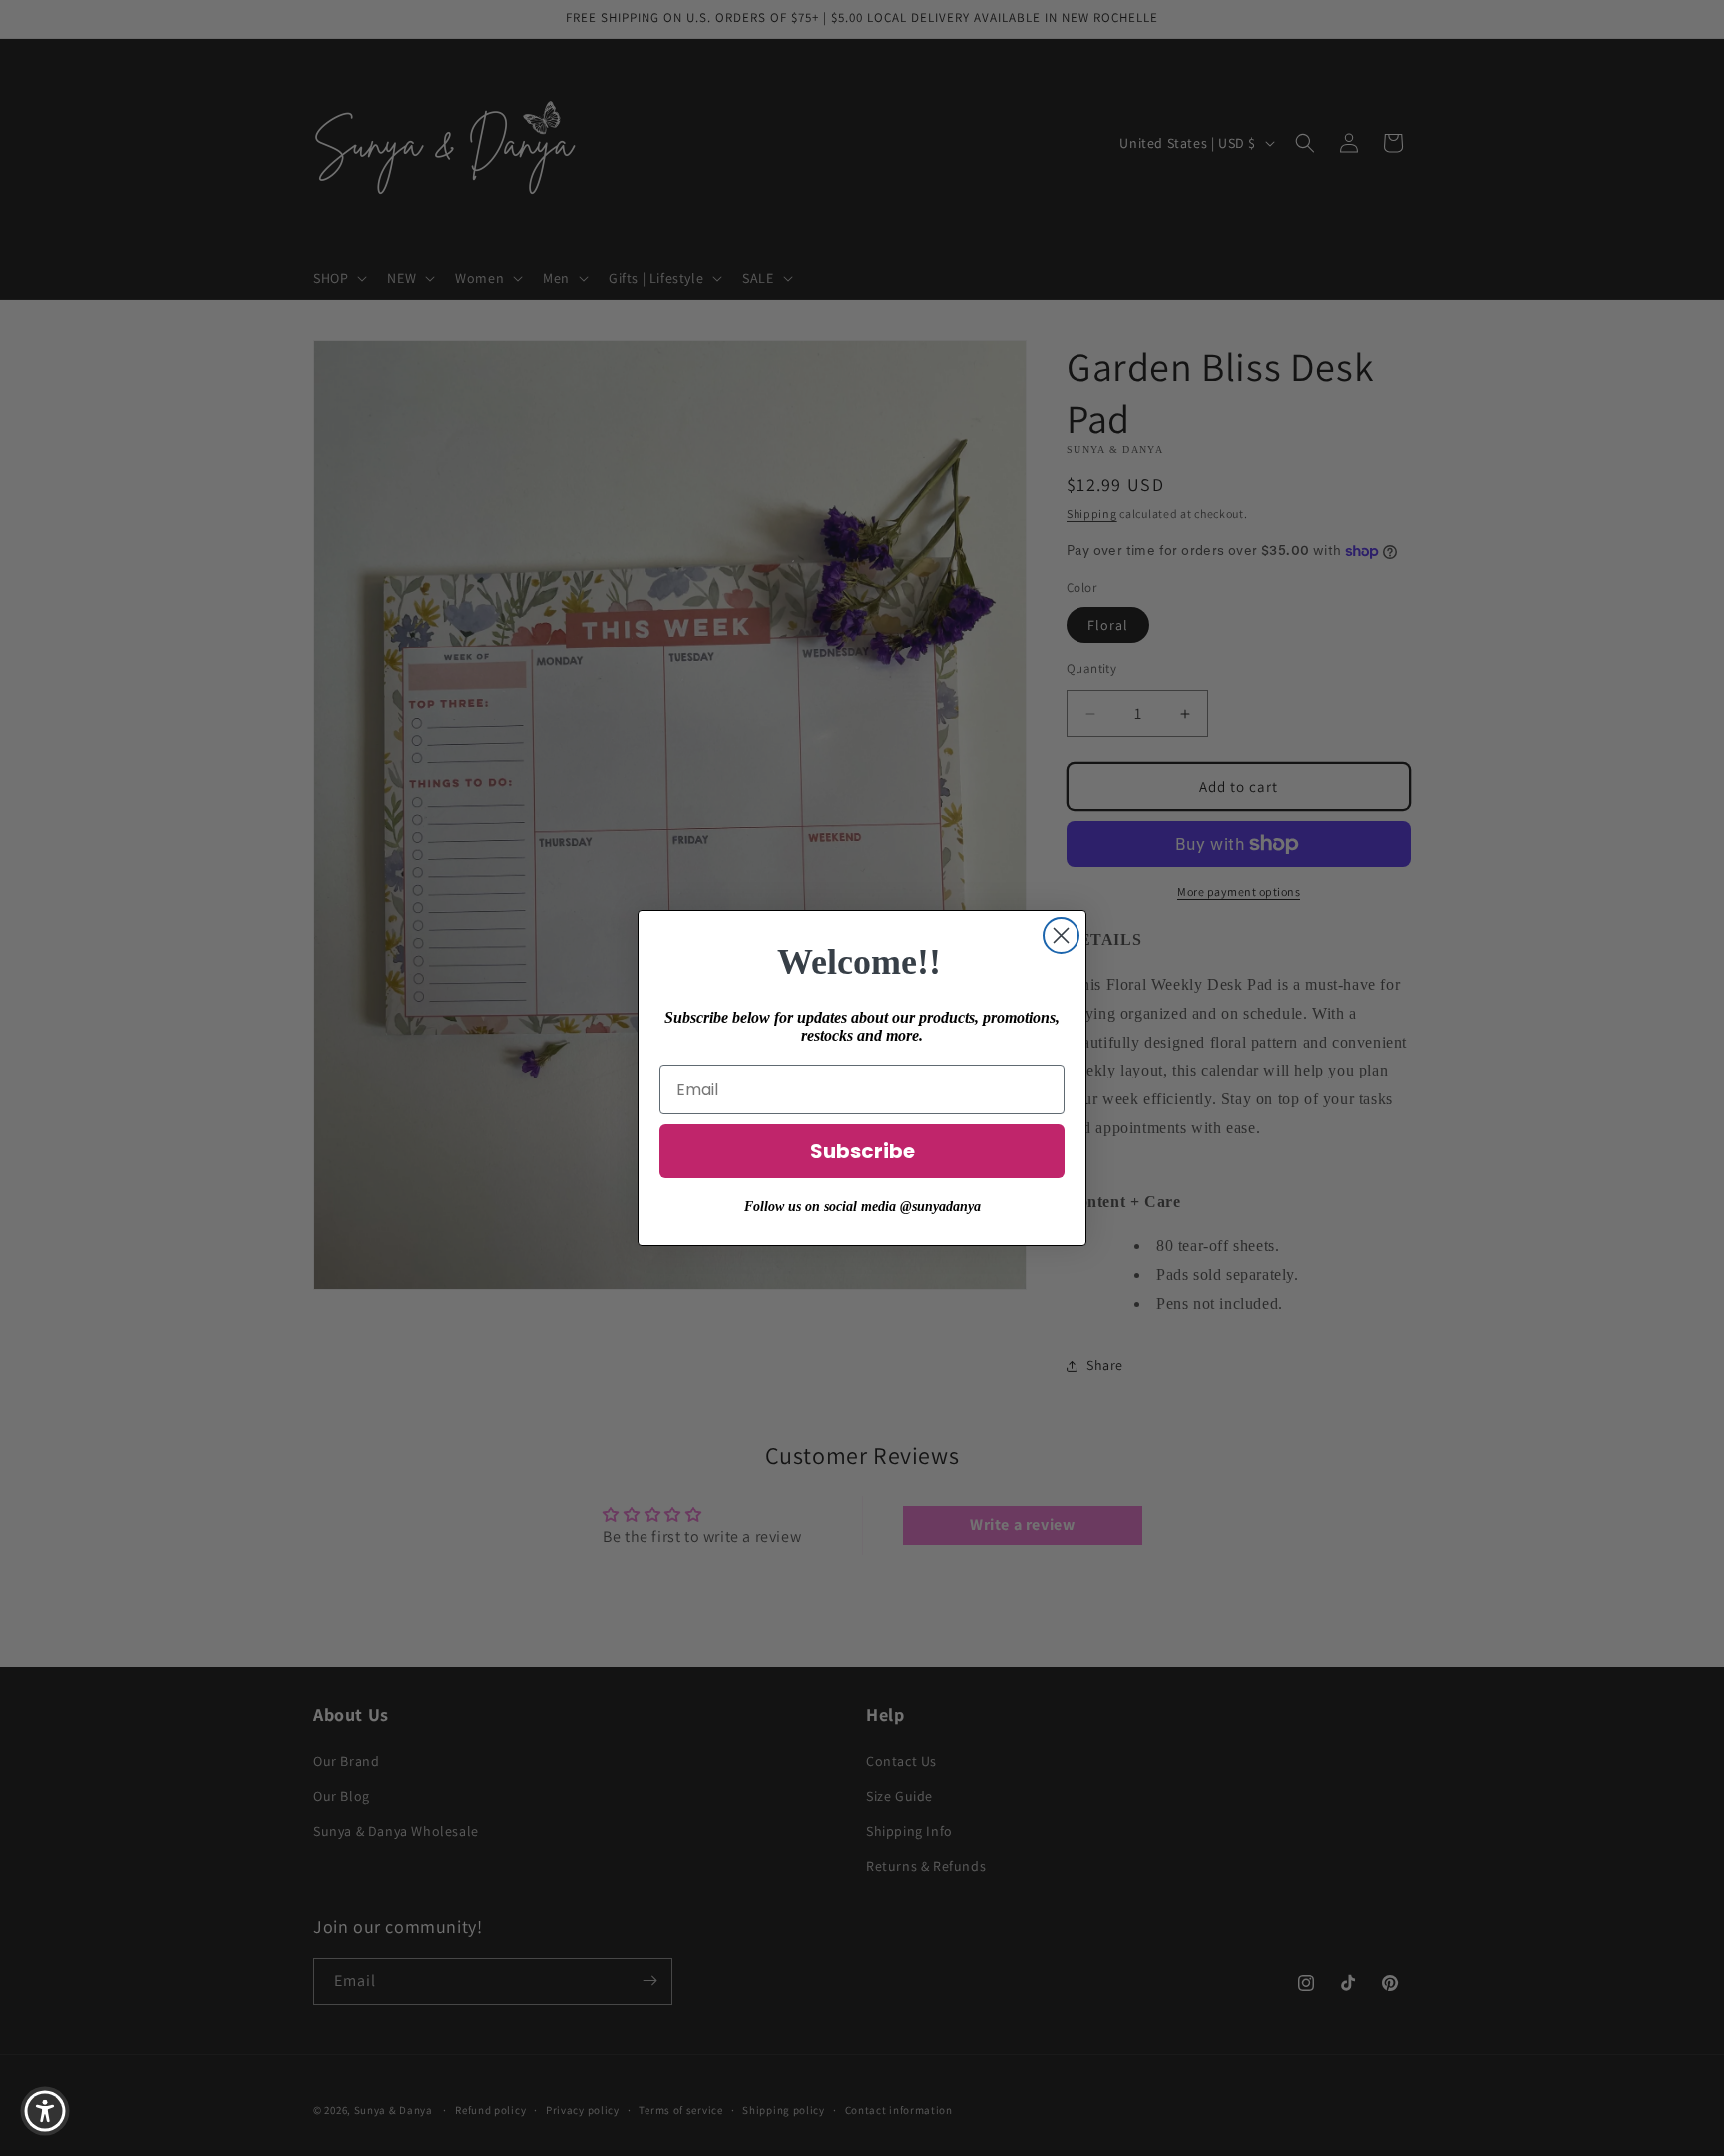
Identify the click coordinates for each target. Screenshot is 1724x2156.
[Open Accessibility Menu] (45, 2111)
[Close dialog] (1061, 935)
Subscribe (862, 1151)
